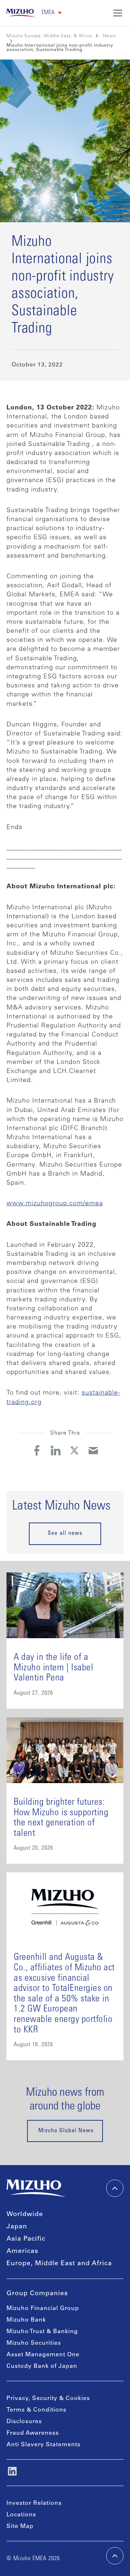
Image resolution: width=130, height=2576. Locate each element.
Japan (17, 2227)
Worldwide (25, 2215)
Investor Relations (34, 2503)
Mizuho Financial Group (43, 2309)
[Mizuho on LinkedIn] (12, 2471)
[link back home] (36, 2188)
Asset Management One (43, 2355)
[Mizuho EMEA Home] (21, 13)
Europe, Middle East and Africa (59, 2264)
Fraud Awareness (33, 2433)
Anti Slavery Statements (44, 2445)
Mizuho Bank (26, 2320)
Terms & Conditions (36, 2410)
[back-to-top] (115, 2556)
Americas (22, 2251)
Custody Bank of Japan (42, 2366)
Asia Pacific (26, 2239)
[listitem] (109, 36)
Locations (21, 2515)
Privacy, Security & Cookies (48, 2399)
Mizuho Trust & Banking (42, 2332)
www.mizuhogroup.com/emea (55, 1204)
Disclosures (24, 2422)
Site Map (20, 2526)
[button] (52, 13)
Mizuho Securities (34, 2343)
